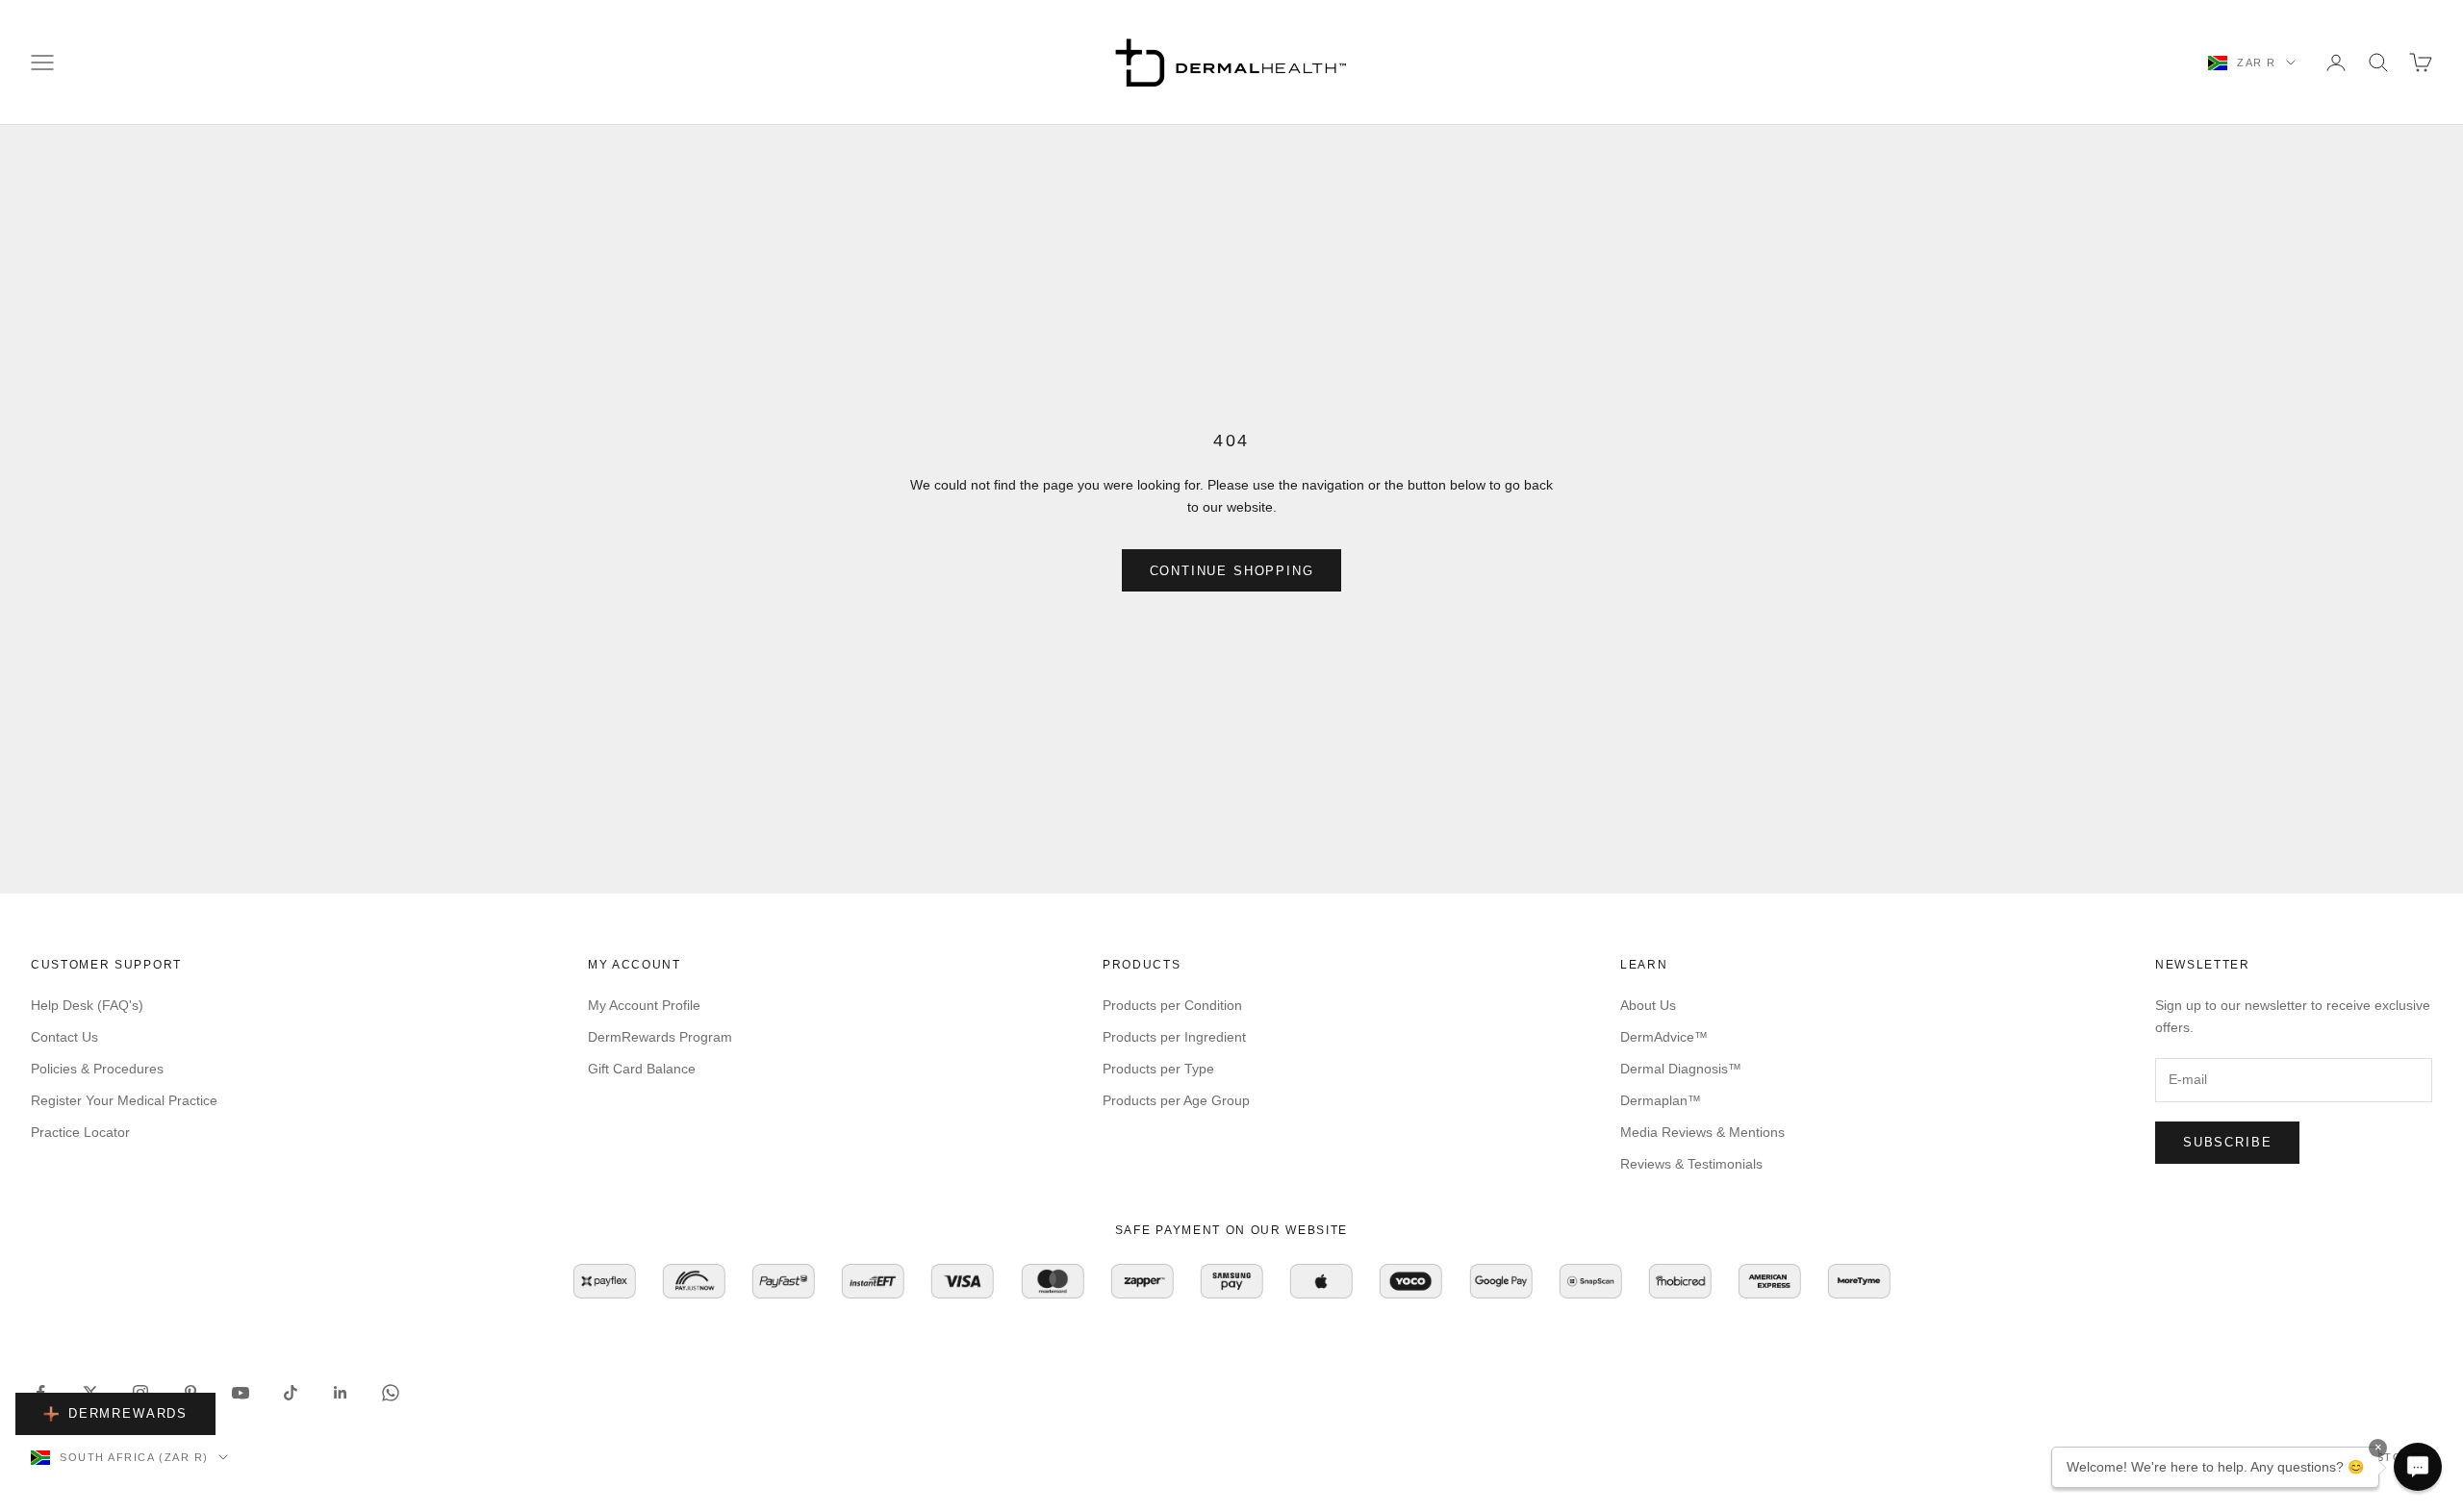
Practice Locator (80, 1132)
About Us (1648, 1005)
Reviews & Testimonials (1691, 1164)
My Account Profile (644, 1005)
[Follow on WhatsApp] (391, 1393)
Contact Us (64, 1037)
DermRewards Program (660, 1037)
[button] (2418, 1467)
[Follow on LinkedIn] (341, 1393)
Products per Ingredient (1174, 1037)
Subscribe (2227, 1142)
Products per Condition (1172, 1005)
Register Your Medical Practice (124, 1100)
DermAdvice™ (1664, 1037)
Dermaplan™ (1661, 1100)
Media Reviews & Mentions (1702, 1132)
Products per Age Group (1176, 1100)
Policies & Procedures (97, 1069)
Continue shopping (1232, 571)
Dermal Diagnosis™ (1681, 1069)
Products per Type (1158, 1069)
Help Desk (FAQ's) (87, 1005)
